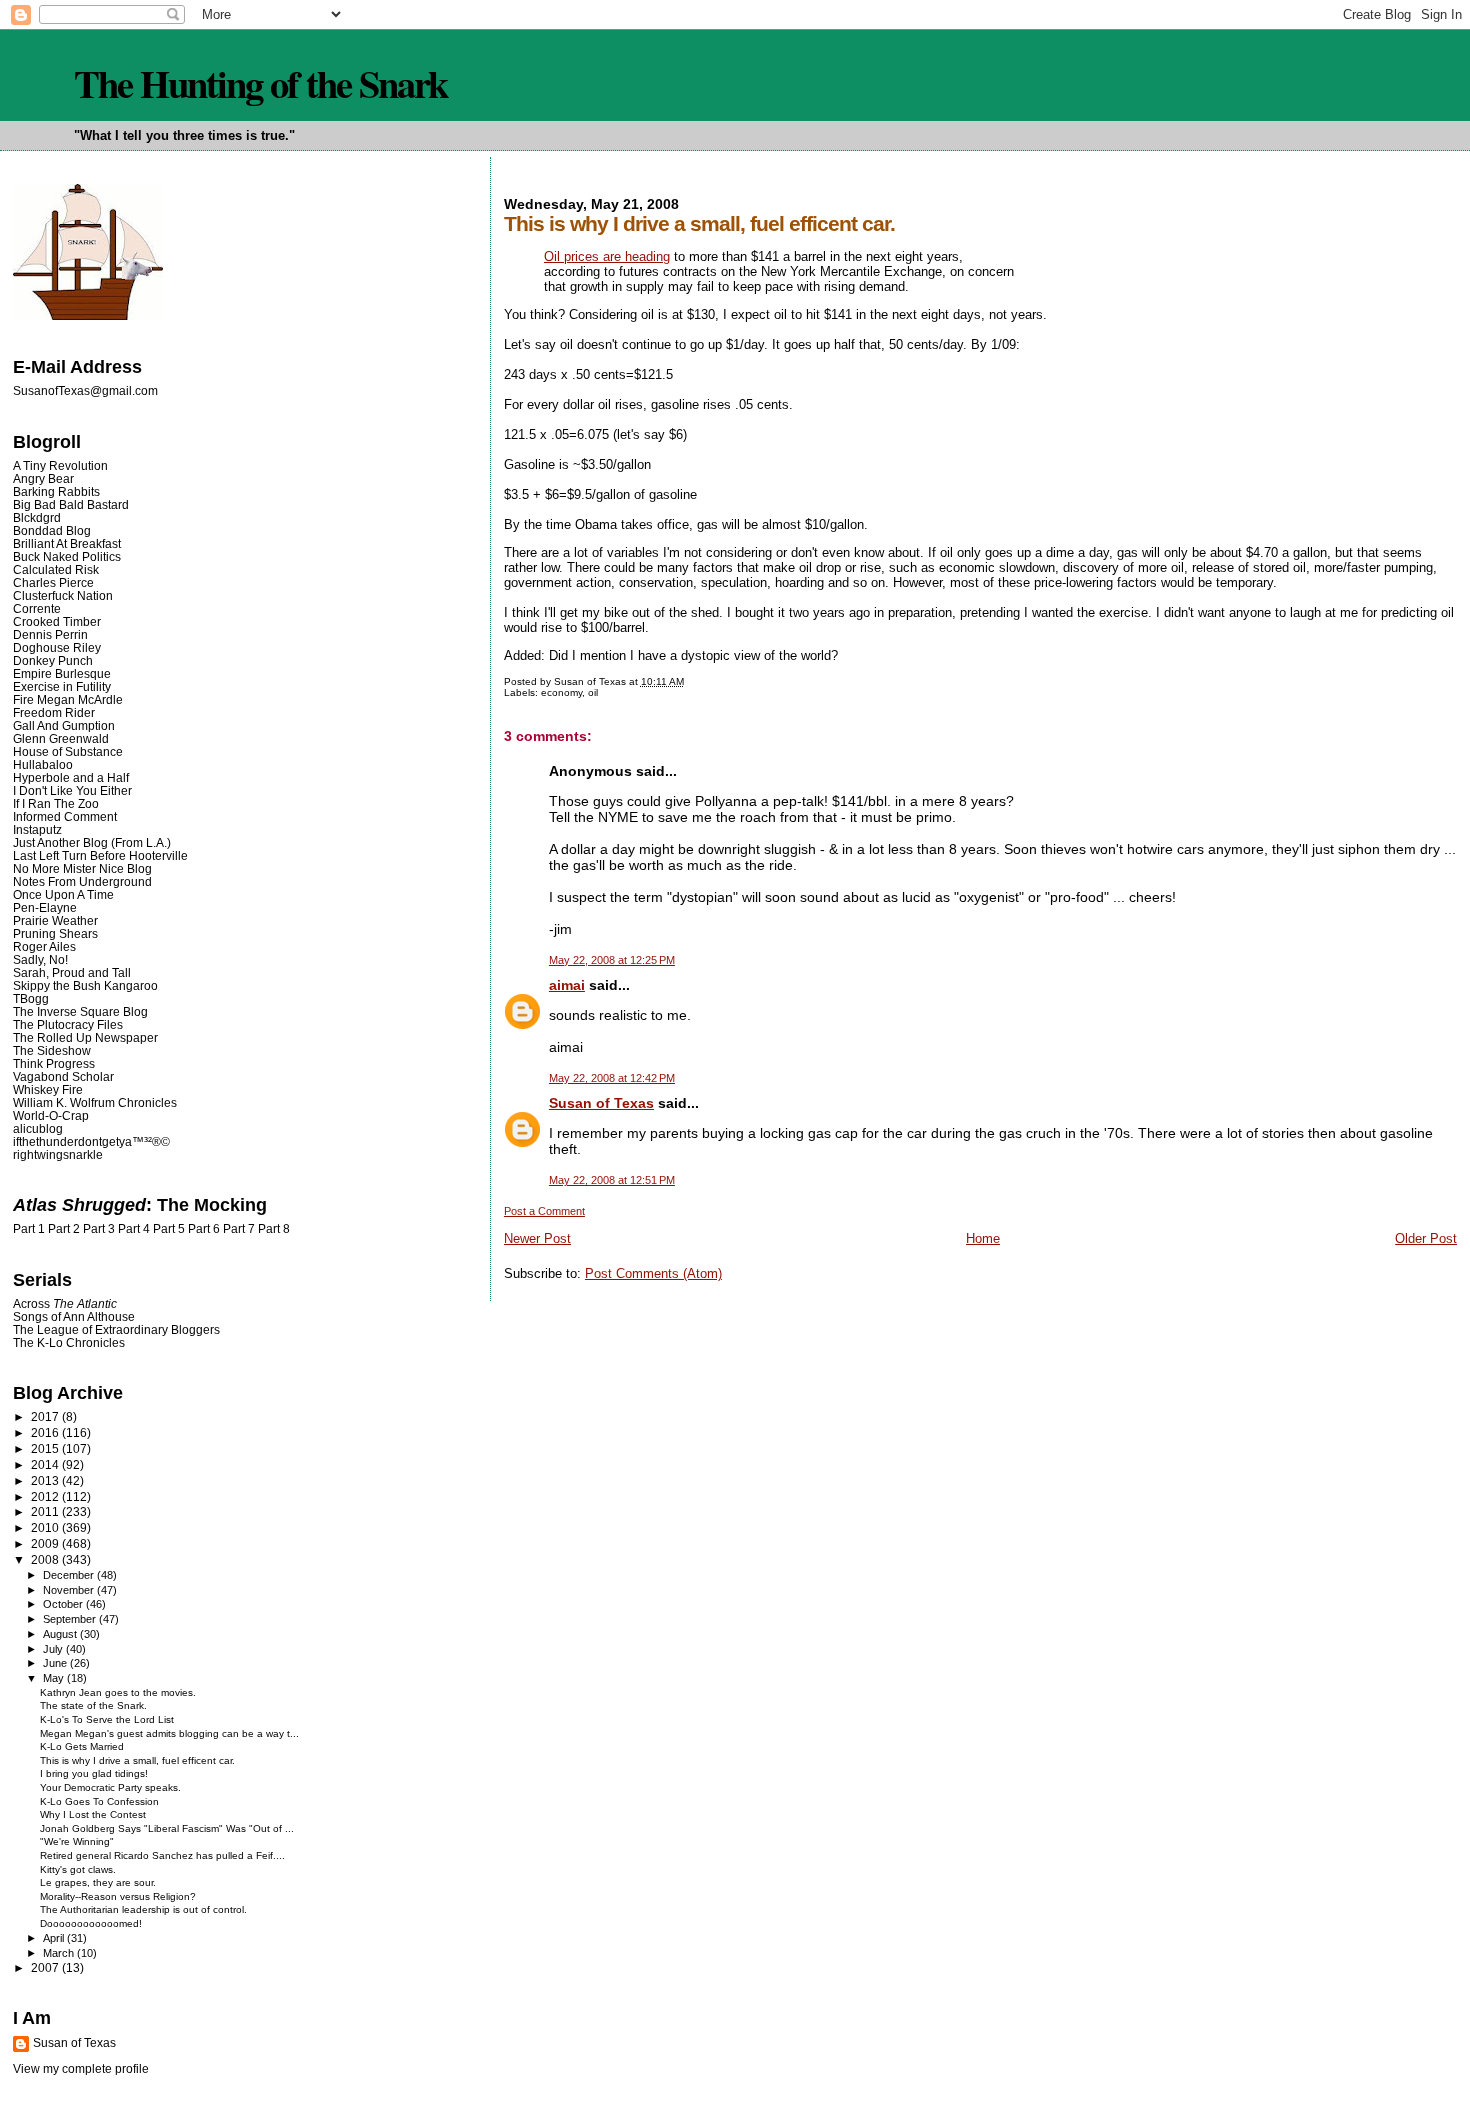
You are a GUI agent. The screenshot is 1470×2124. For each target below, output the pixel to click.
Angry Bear (43, 478)
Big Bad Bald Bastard (71, 504)
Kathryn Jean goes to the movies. (118, 1692)
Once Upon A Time (63, 894)
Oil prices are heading (607, 256)
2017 (46, 1416)
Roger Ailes (44, 946)
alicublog (38, 1128)
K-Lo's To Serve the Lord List (107, 1719)
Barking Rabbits (56, 491)
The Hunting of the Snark (260, 83)
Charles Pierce (53, 582)
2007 (46, 1967)
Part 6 (204, 1229)
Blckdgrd (37, 517)
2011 (46, 1511)
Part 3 (99, 1229)
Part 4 (134, 1229)
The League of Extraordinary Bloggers (116, 1329)
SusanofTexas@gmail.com (85, 391)
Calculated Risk (56, 569)
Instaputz (37, 829)
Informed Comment (65, 816)
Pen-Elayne (45, 907)
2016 (46, 1432)
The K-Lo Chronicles (69, 1342)
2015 (46, 1448)
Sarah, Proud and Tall (72, 972)
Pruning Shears (55, 933)
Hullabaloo (43, 764)
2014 (46, 1464)
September (71, 1619)
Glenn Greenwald (61, 738)
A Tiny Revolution (60, 465)
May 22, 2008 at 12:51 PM (612, 1180)
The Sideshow (52, 1050)
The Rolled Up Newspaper (85, 1037)
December (70, 1575)
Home (983, 1238)
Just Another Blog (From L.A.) (92, 842)
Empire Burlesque (62, 673)
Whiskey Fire (48, 1089)
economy (561, 692)
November (70, 1590)
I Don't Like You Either (72, 790)
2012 (46, 1496)
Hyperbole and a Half (71, 777)
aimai (567, 985)
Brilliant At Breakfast (67, 543)
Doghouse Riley (57, 647)
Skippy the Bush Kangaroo (85, 985)
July (54, 1649)
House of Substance (68, 751)
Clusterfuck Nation (63, 595)
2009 (46, 1543)
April (55, 1938)
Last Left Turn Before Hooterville (100, 855)
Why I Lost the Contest (93, 1814)
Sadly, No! (40, 959)
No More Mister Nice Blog (82, 868)
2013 (46, 1480)
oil (593, 692)
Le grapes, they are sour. (98, 1882)
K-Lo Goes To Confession (99, 1801)
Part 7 (239, 1229)
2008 (46, 1559)
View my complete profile (81, 2069)
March (60, 1953)
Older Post (1426, 1238)
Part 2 (64, 1229)
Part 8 (274, 1229)
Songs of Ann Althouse (74, 1316)
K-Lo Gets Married (82, 1746)
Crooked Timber (57, 621)
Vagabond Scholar (63, 1076)
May (55, 1678)
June (56, 1663)
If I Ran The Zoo (56, 803)
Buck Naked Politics (67, 556)
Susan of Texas (601, 1103)
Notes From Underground (82, 881)
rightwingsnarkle (58, 1154)
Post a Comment (544, 1211)
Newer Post (537, 1238)
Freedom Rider (54, 712)
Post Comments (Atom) (653, 1273)
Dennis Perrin (50, 634)
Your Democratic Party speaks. (110, 1787)
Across (65, 1303)
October (64, 1604)
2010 (46, 1527)
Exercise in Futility (62, 686)
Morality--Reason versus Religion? (118, 1896)
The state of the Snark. (93, 1705)
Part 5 (169, 1229)
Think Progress (54, 1063)
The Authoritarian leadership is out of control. (143, 1909)
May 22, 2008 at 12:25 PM (612, 960)
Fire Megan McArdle (68, 699)
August (61, 1634)
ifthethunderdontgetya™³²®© (91, 1141)
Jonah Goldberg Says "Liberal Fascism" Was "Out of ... (167, 1828)
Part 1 (29, 1229)
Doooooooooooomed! (91, 1923)
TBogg (31, 998)
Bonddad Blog (52, 530)
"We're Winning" (77, 1841)
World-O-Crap (51, 1115)
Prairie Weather (55, 920)
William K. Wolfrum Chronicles (95, 1102)
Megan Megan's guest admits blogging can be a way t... (169, 1733)
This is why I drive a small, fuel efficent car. (137, 1760)
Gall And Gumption (64, 725)
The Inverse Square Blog (80, 1011)
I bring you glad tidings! (94, 1773)
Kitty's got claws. (78, 1869)
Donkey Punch (53, 660)
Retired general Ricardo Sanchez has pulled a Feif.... (162, 1855)
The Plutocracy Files (68, 1024)
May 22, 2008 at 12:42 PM (612, 1078)
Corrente (37, 608)
